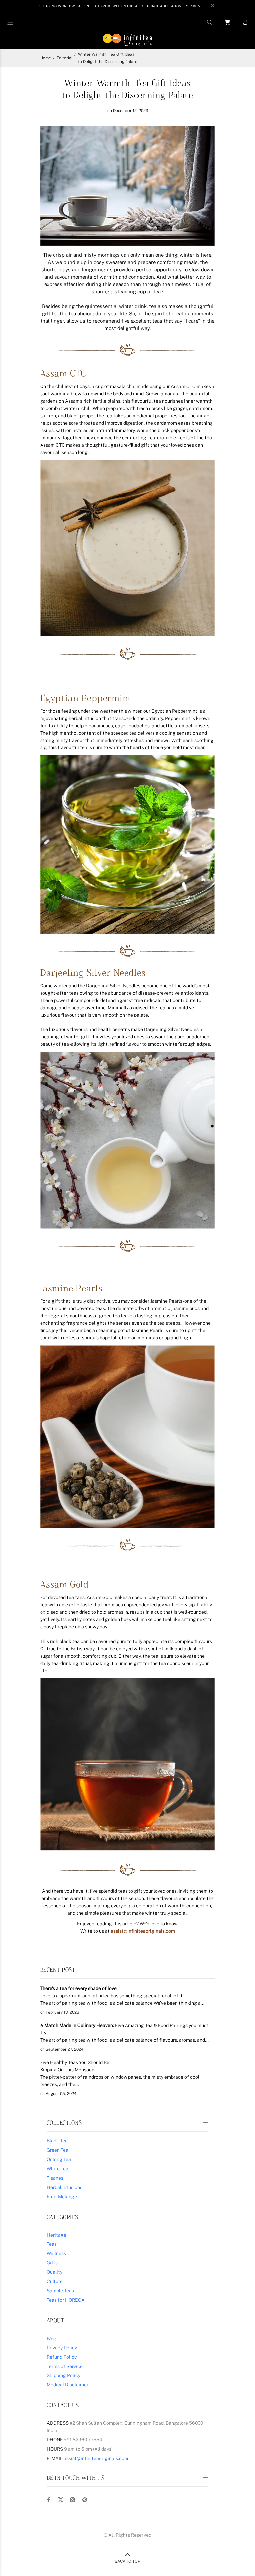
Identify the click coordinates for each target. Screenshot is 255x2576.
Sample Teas (60, 2291)
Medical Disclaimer (68, 2385)
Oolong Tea (59, 2159)
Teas (52, 2244)
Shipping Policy (64, 2375)
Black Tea (57, 2141)
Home (46, 58)
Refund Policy (62, 2357)
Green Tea (58, 2150)
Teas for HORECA (66, 2300)
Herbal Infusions (65, 2187)
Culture (55, 2281)
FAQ (51, 2338)
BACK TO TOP (127, 2561)
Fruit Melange (62, 2197)
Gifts (52, 2263)
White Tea (58, 2169)
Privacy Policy (62, 2348)
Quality (55, 2272)
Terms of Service (65, 2366)
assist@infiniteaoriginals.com (143, 1931)
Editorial (65, 58)
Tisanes (55, 2178)
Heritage (57, 2235)
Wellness (56, 2253)
